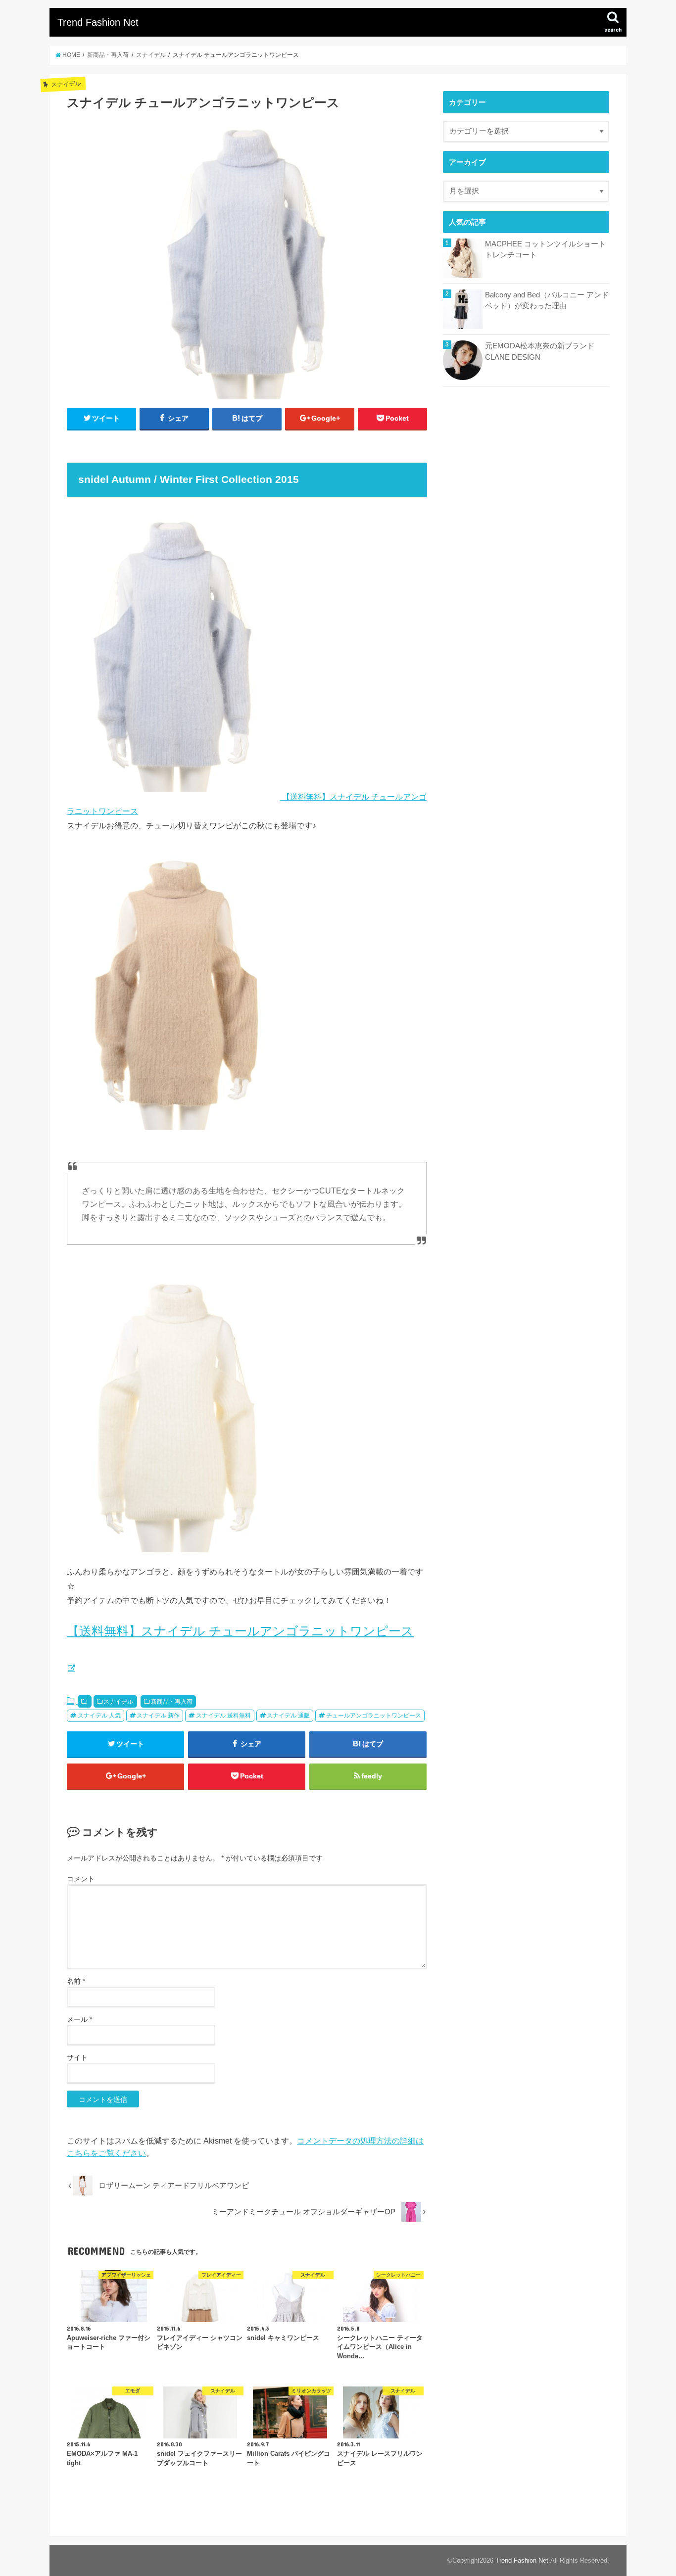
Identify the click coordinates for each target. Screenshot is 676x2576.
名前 (76, 1981)
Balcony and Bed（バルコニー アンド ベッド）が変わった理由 (547, 300)
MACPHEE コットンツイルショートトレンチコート (545, 249)
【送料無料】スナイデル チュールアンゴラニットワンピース (240, 1631)
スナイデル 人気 (99, 1716)
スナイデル (118, 1702)
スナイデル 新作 (158, 1716)
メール (79, 2019)
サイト (77, 2057)
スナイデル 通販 (288, 1716)
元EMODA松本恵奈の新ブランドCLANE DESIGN (540, 351)
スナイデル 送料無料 (223, 1716)
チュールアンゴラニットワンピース (374, 1716)
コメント (81, 1879)
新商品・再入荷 (172, 1702)
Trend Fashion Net (98, 22)
